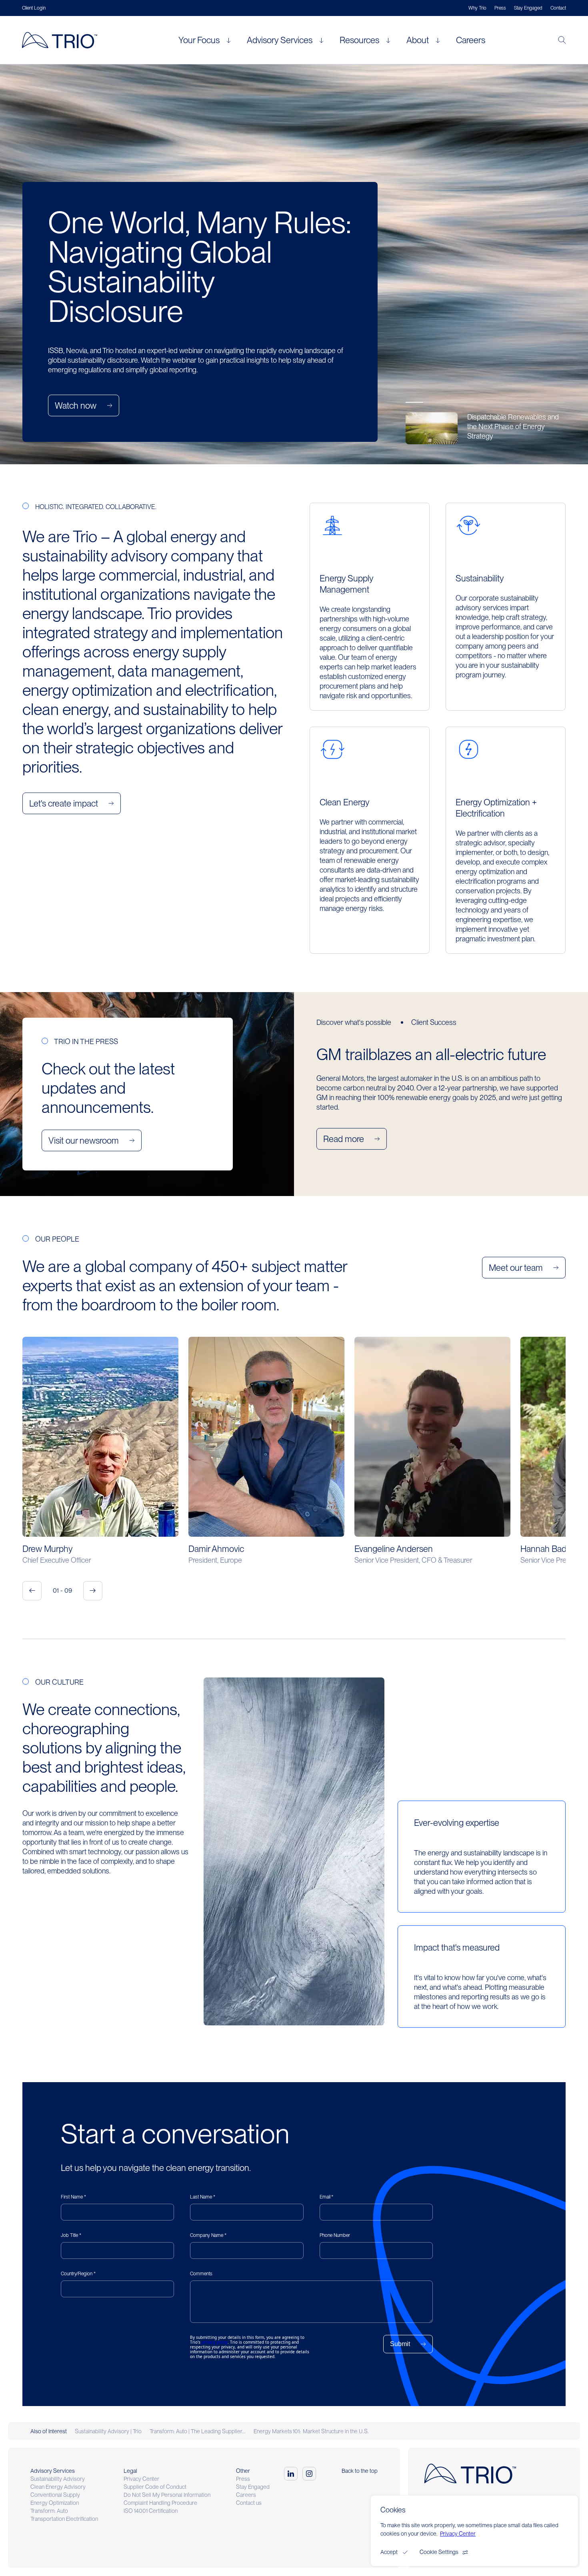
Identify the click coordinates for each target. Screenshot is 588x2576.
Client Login (34, 8)
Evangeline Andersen (394, 1549)
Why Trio (477, 8)
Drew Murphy (48, 1549)
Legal (130, 2471)
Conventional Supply (55, 2495)
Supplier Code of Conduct (155, 2487)
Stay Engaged (528, 8)
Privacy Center (141, 2479)
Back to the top (360, 2471)
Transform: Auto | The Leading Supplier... (198, 2431)
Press (500, 8)
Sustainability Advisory (58, 2479)
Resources (359, 40)
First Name (72, 2197)
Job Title (69, 2235)
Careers (471, 40)
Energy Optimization (55, 2503)
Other (243, 2471)
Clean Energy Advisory (58, 2487)
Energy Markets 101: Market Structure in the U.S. (311, 2431)
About (418, 40)
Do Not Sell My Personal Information (167, 2495)
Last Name (201, 2197)
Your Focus (199, 40)
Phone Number (335, 2235)
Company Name (207, 2235)
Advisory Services (280, 40)
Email (325, 2197)
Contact (558, 8)
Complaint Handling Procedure (160, 2503)
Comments (201, 2274)
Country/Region (77, 2274)
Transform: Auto (49, 2511)
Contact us (249, 2503)
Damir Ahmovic (216, 1549)
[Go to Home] (63, 40)
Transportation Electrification (64, 2519)
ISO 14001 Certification (151, 2511)
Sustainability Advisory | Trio (108, 2431)
